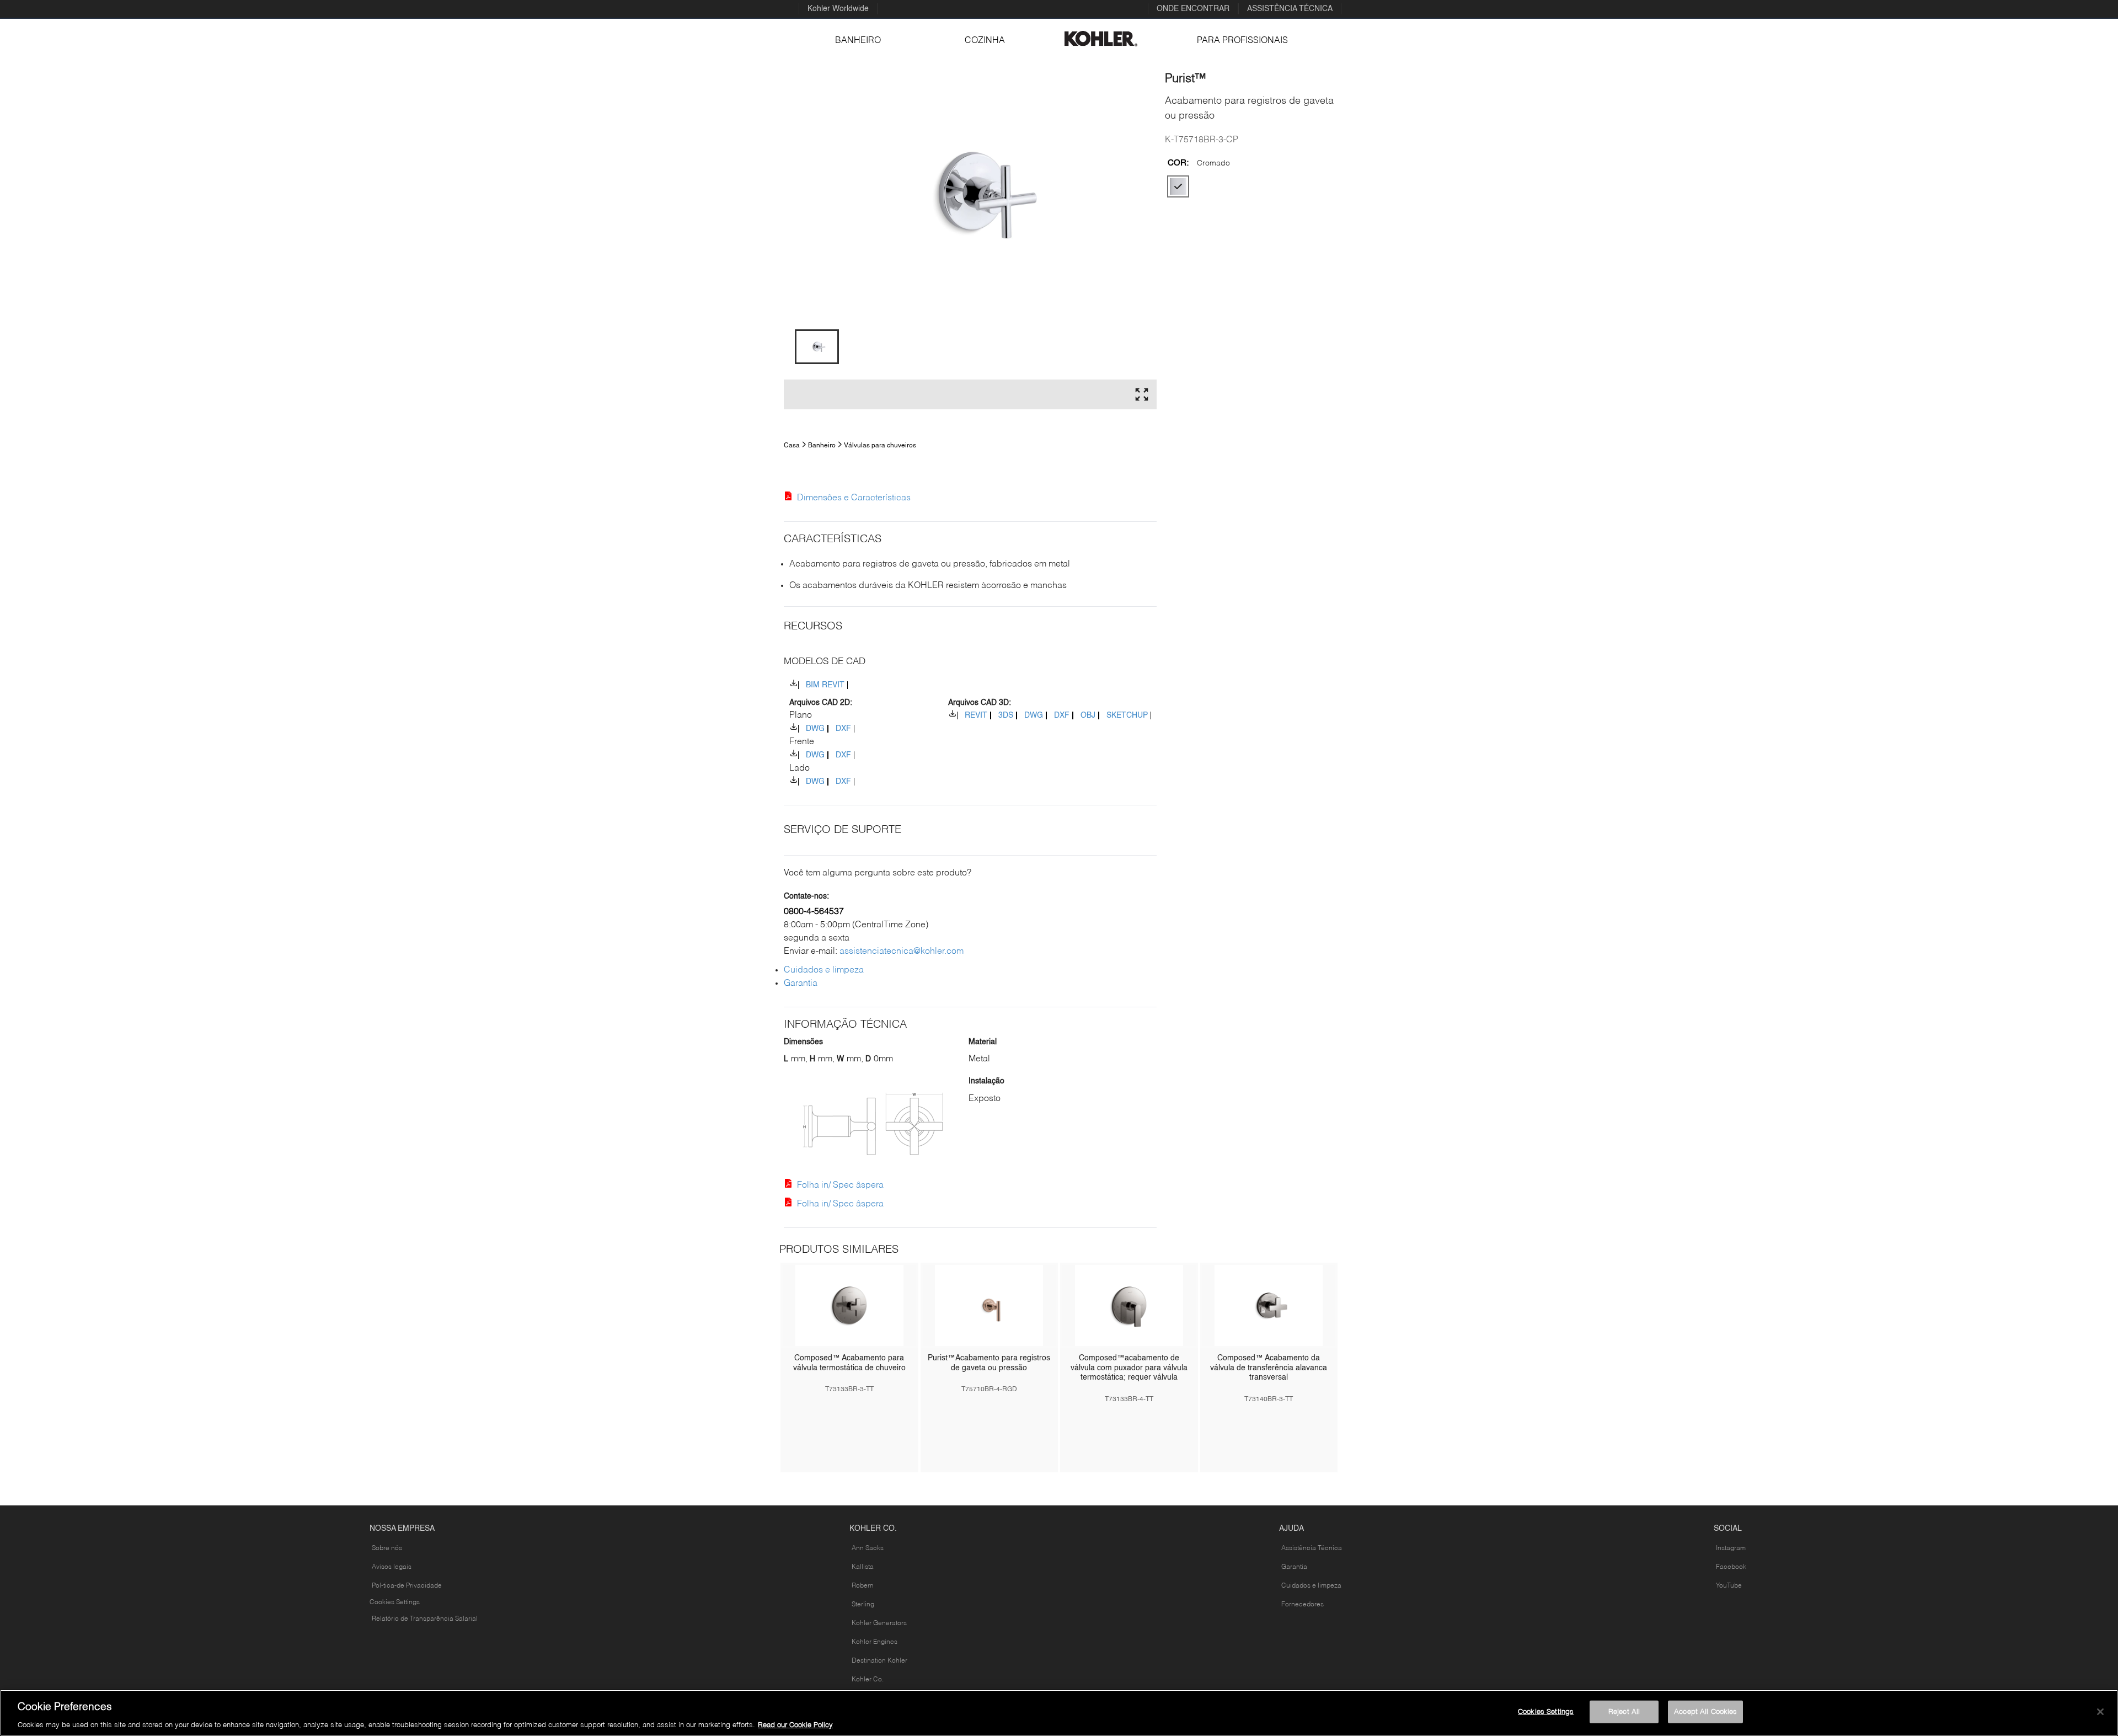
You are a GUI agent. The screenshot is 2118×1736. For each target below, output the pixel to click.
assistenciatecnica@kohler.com (902, 952)
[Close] (2100, 1712)
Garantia (801, 984)
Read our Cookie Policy (795, 1725)
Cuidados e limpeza (824, 970)
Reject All (1624, 1711)
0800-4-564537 (814, 912)
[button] (817, 347)
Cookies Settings (395, 1603)
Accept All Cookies (1705, 1711)
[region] (1059, 1713)
